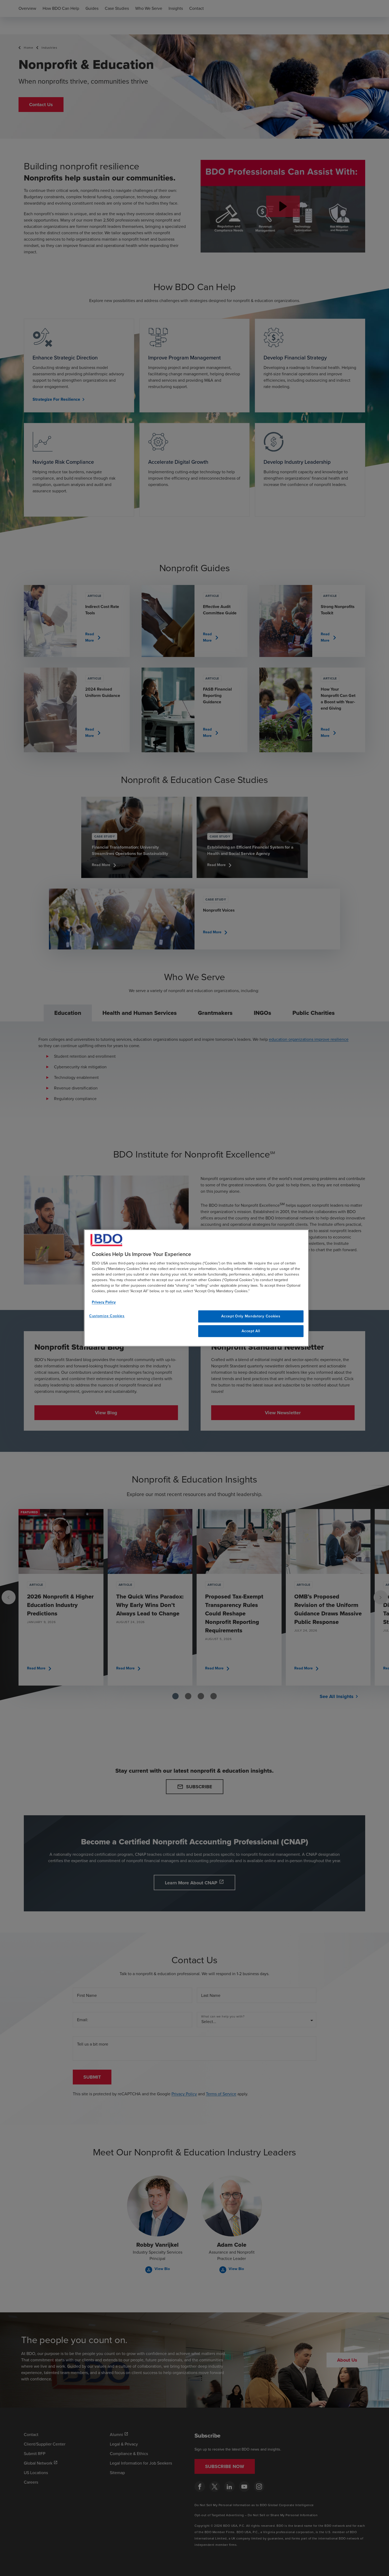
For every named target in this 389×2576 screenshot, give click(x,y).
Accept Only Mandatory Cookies (251, 1316)
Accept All (251, 1331)
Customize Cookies (107, 1316)
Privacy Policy (104, 1302)
